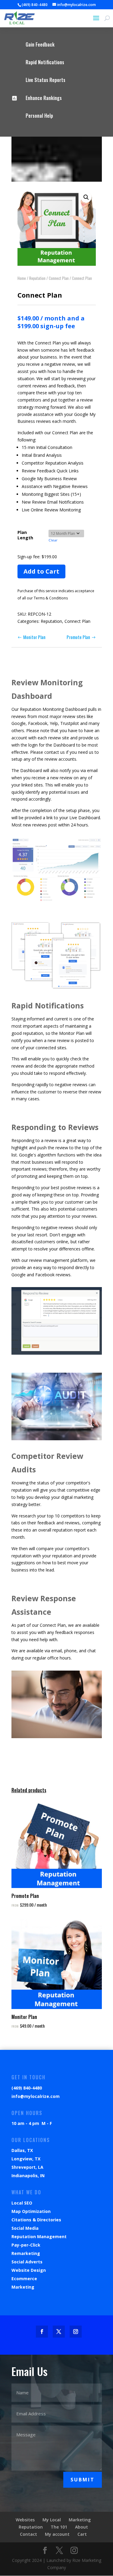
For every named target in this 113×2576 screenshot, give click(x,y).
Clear (53, 540)
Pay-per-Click (26, 2245)
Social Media (25, 2228)
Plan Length (25, 535)
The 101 (59, 2527)
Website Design (29, 2270)
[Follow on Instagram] (76, 2332)
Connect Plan (59, 278)
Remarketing (26, 2253)
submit (83, 2480)
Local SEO (22, 2203)
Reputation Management (39, 2237)
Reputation (37, 278)
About (82, 2527)
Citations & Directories (36, 2220)
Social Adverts (27, 2262)
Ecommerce (24, 2279)
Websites (25, 2520)
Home (22, 278)
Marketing (23, 2287)
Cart (82, 2534)
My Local (52, 2520)
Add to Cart (41, 571)
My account (57, 2534)
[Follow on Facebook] (42, 2332)
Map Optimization (31, 2211)
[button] (86, 197)
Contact (28, 2534)
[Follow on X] (59, 2332)
